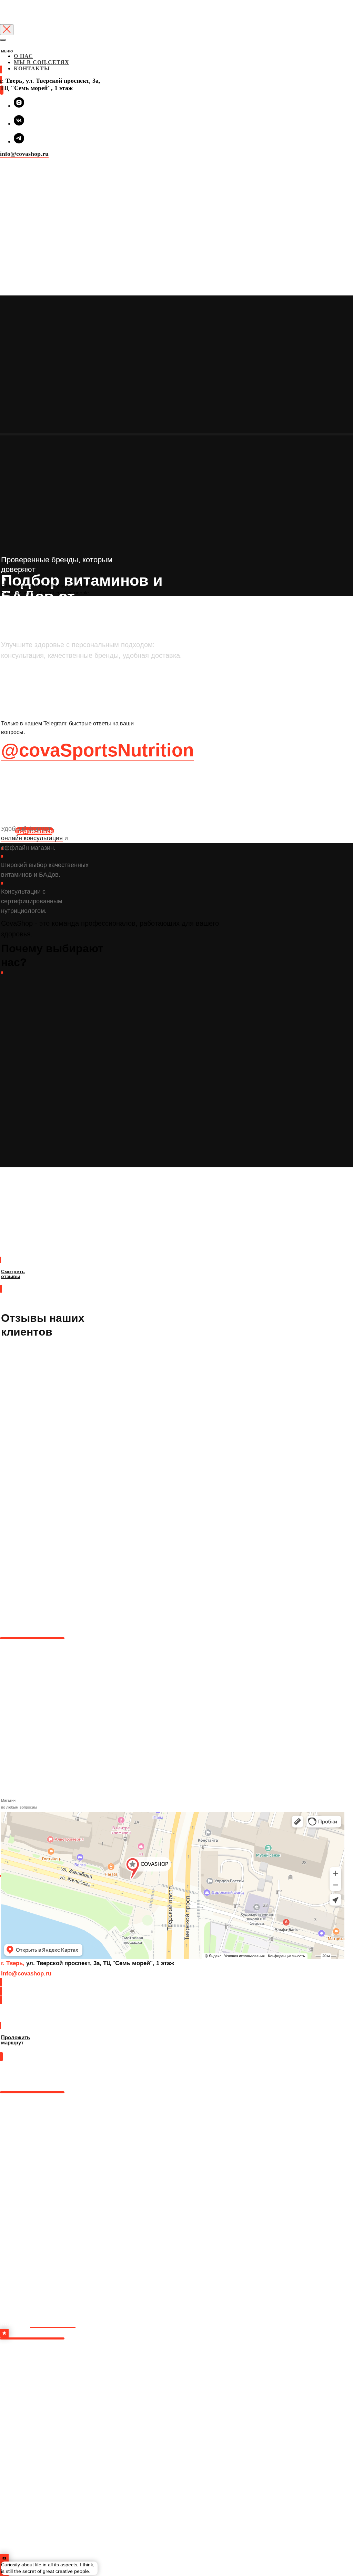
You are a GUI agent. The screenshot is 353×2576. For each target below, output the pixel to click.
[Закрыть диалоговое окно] (7, 30)
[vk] (19, 124)
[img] (1, 58)
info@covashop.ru (24, 154)
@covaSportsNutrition (97, 750)
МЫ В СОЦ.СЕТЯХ (42, 62)
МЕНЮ (7, 51)
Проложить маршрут (26, 2018)
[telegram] (19, 142)
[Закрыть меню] (3, 40)
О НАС (23, 56)
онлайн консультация (32, 838)
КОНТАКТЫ (32, 68)
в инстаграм (53, 2323)
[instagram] (19, 106)
